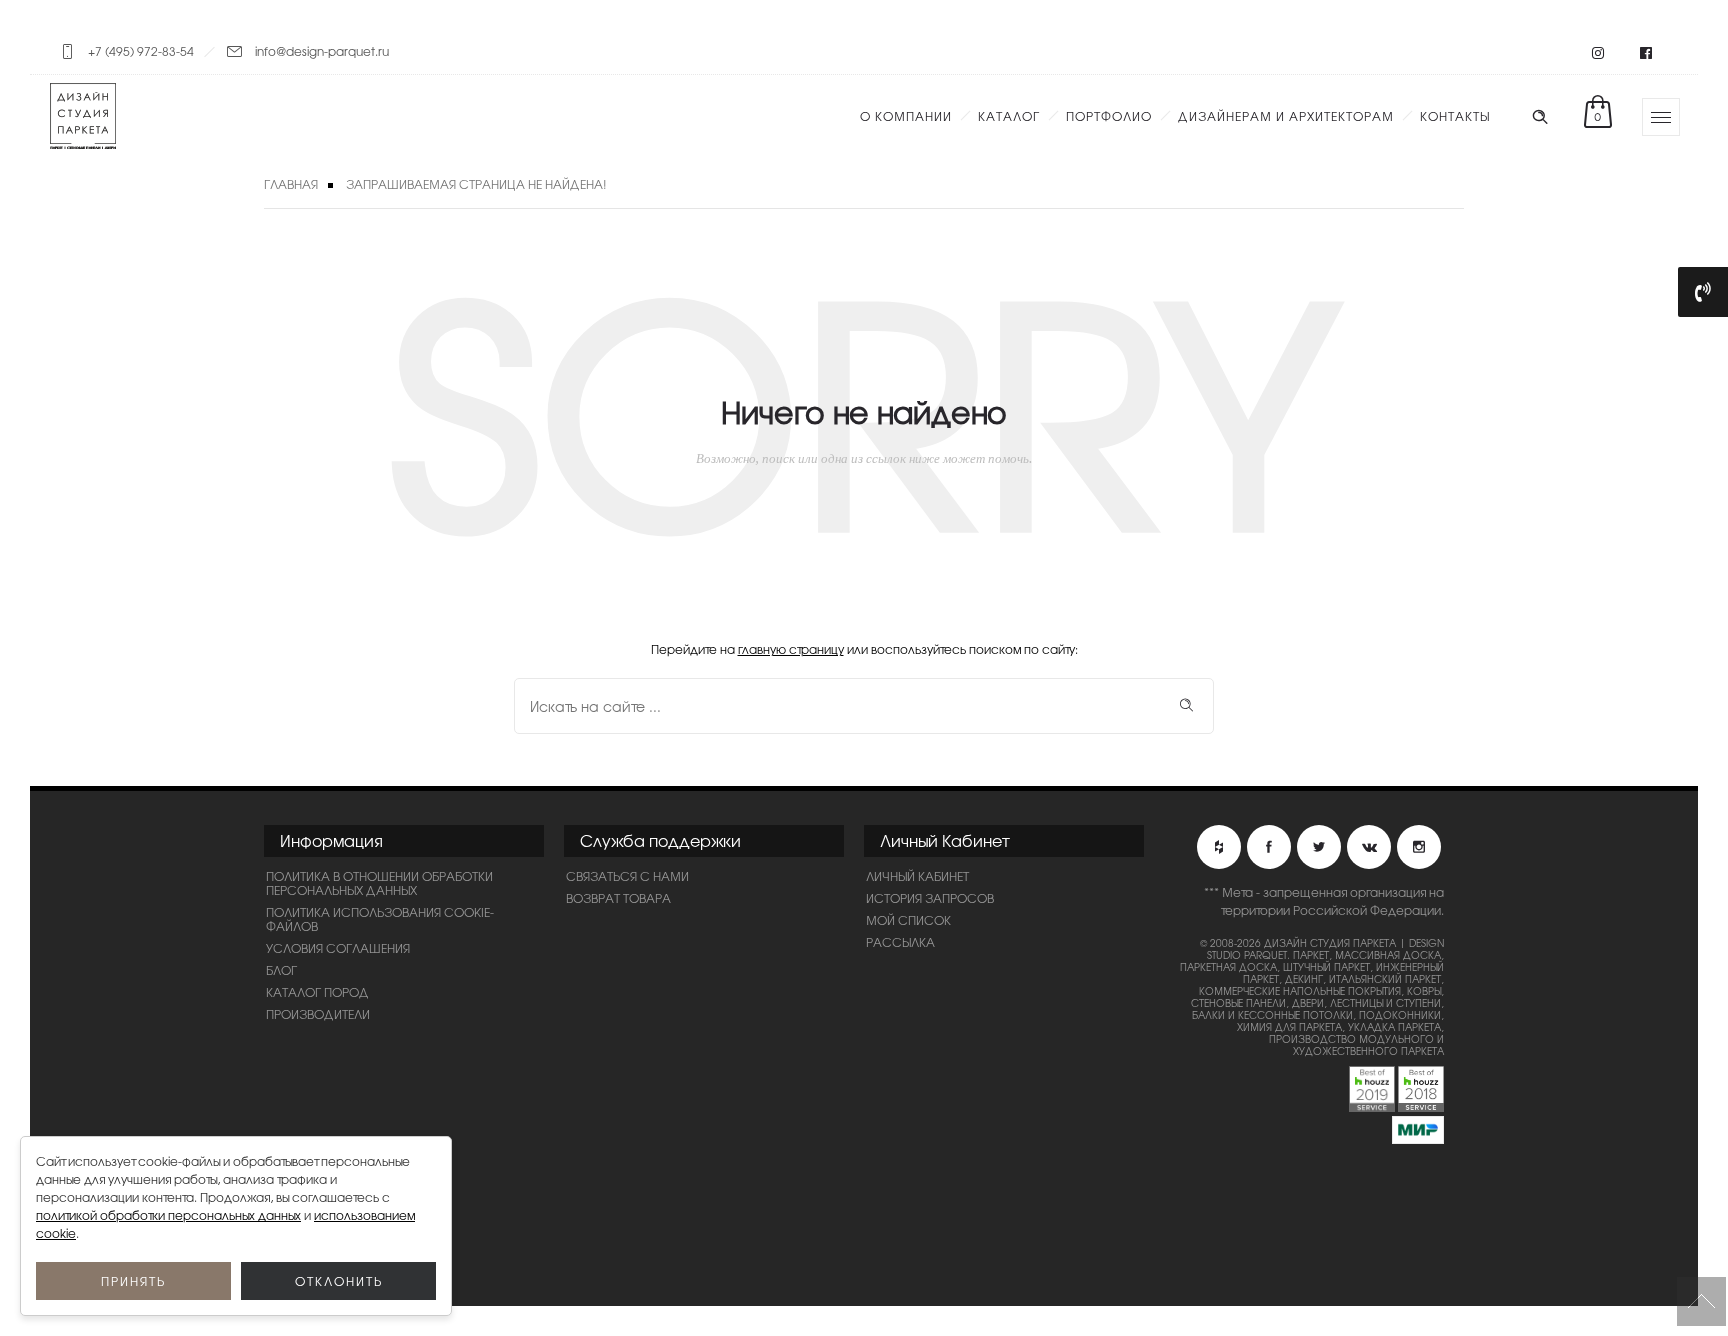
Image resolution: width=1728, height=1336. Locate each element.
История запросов (930, 898)
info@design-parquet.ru (322, 51)
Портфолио (1109, 116)
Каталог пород (317, 992)
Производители (318, 1014)
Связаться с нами (627, 876)
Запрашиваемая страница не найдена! (476, 184)
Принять (133, 1281)
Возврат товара (618, 898)
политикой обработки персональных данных (168, 1215)
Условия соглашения (338, 948)
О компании (906, 116)
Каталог (1009, 116)
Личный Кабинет (917, 876)
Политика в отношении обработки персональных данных (379, 883)
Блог (281, 970)
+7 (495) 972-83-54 (141, 51)
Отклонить (339, 1281)
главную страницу (791, 649)
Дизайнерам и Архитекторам (1286, 116)
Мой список (908, 920)
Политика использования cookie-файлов (380, 919)
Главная (291, 184)
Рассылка (900, 942)
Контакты (1455, 116)
